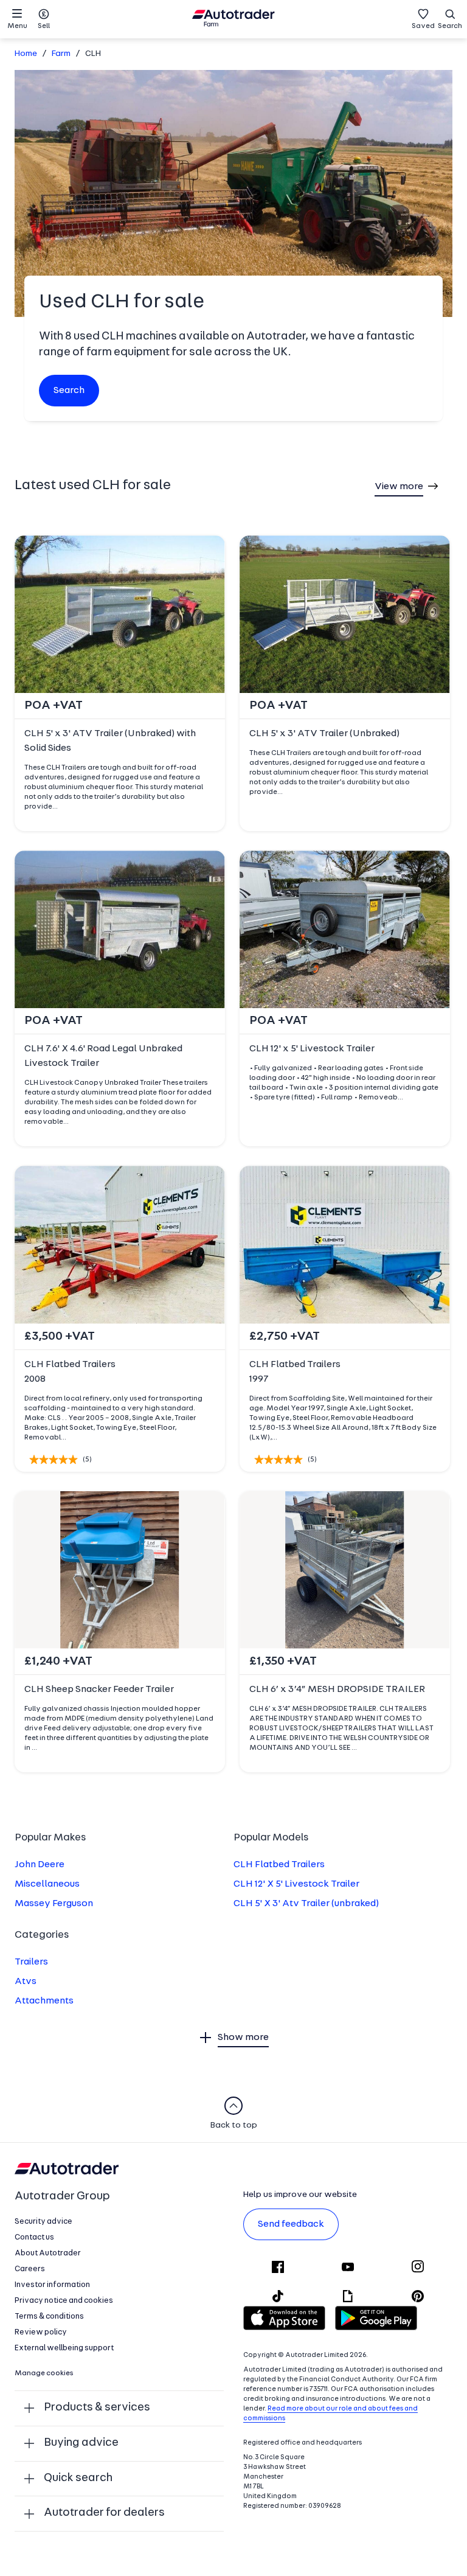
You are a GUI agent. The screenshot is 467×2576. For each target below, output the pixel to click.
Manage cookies (44, 2373)
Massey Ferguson (54, 1904)
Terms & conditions (49, 2317)
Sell (44, 26)
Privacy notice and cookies (64, 2301)
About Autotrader (48, 2253)
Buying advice (81, 2443)
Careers (30, 2269)
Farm (61, 54)
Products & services (97, 2408)
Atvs (26, 1982)
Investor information (52, 2285)
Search (450, 26)
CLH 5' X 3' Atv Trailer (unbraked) (306, 1904)
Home (26, 54)
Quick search (78, 2478)
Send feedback (291, 2224)
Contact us (34, 2237)
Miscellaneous (47, 1884)
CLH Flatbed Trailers (279, 1865)
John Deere (40, 1865)
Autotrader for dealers (104, 2513)
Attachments (44, 2001)
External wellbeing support (64, 2348)
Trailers (31, 1962)
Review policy (41, 2332)
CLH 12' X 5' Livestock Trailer (296, 1884)
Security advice (43, 2222)
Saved (423, 26)
